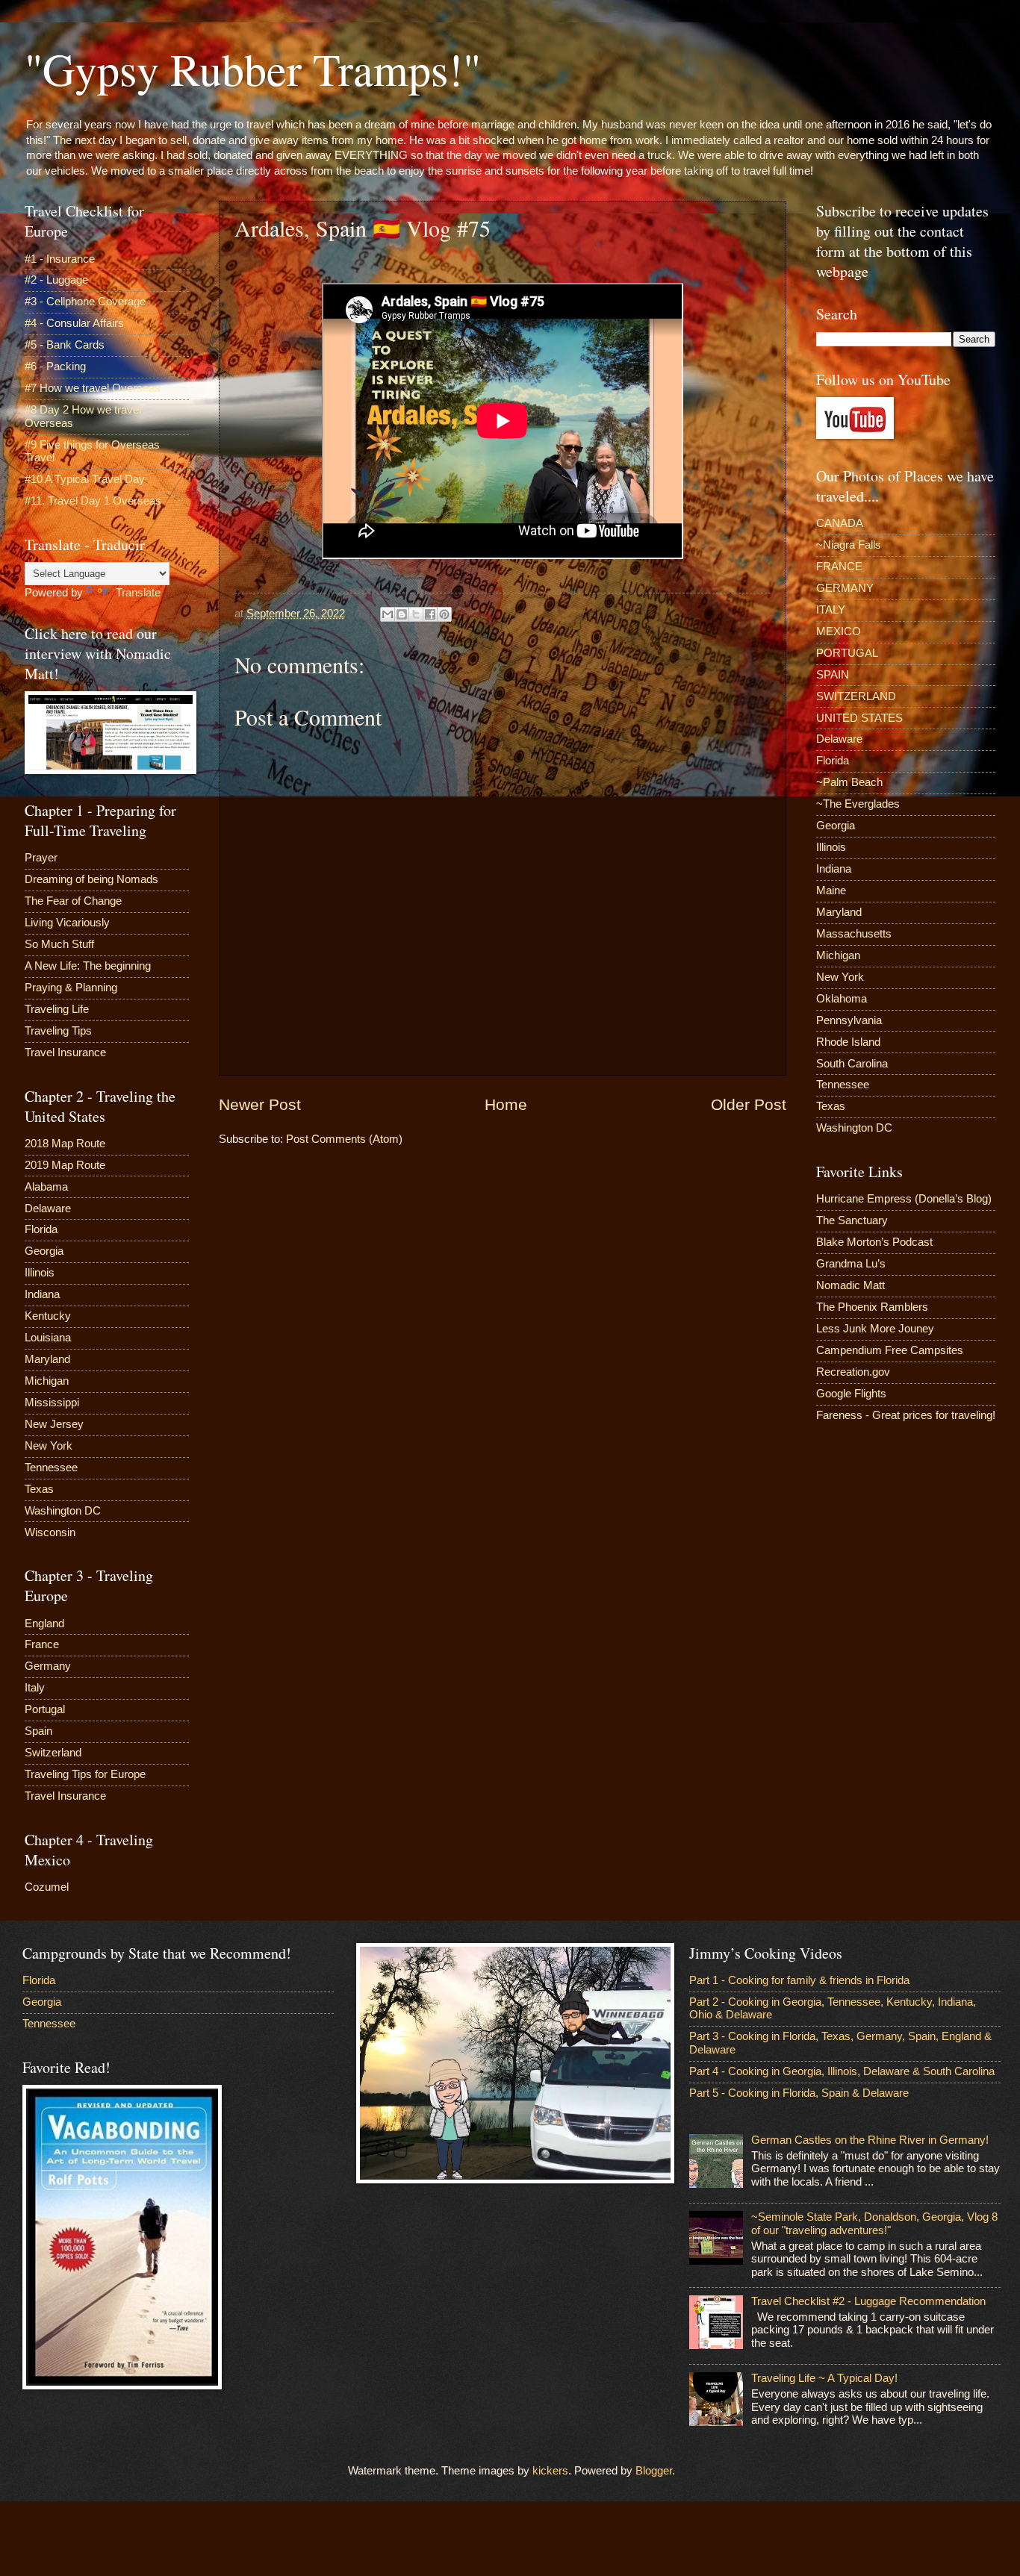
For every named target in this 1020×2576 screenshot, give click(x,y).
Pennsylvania (849, 1020)
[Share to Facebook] (430, 614)
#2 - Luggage (56, 280)
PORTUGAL (847, 653)
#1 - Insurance (60, 259)
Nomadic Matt (850, 1285)
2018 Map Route (65, 1144)
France (42, 1644)
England (44, 1624)
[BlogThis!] (402, 614)
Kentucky (48, 1316)
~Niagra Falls (849, 545)
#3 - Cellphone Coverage (85, 302)
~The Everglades (858, 804)
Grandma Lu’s (851, 1264)
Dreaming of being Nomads (91, 879)
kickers (550, 2471)
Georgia (44, 1251)
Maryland (47, 1359)
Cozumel (47, 1887)
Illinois (40, 1273)
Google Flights (851, 1394)
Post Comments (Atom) (344, 1139)
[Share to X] (416, 614)
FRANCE (839, 567)
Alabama (46, 1187)
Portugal (45, 1709)
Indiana (42, 1294)
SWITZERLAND (856, 696)
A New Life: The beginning (88, 966)
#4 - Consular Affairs (74, 323)
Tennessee (51, 1468)
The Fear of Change (73, 901)
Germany (48, 1666)
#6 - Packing (55, 367)
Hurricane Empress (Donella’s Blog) (904, 1199)
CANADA (840, 523)
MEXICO (839, 631)
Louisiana (48, 1338)
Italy (35, 1688)
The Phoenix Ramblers (872, 1307)
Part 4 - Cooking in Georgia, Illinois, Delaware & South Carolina (842, 2071)
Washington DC (63, 1511)
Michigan (47, 1381)
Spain (38, 1731)
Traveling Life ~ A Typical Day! (824, 2378)
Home (506, 1104)
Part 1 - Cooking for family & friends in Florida (799, 1980)
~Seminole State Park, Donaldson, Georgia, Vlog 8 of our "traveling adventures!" (874, 2224)
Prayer (41, 858)
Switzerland (53, 1753)
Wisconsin (50, 1532)
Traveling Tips (58, 1031)
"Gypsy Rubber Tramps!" (253, 69)
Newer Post (260, 1104)
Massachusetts (854, 934)
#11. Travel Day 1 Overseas (93, 501)
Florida (41, 1229)
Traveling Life (57, 1009)
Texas (39, 1489)
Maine (831, 891)
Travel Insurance (65, 1052)
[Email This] (388, 614)
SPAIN (833, 675)
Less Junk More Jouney (875, 1329)
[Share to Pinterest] (444, 614)
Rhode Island (848, 1042)
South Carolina (852, 1064)
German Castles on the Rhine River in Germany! (870, 2140)
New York (49, 1446)
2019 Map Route (65, 1165)
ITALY (831, 610)
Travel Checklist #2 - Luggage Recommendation (868, 2301)
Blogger (654, 2471)
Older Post (749, 1104)
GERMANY (845, 588)
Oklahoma (842, 999)
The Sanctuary (852, 1220)
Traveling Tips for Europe (85, 1774)
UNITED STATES (859, 718)
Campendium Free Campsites (890, 1350)
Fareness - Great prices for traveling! (906, 1415)
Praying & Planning (71, 988)
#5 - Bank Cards (65, 345)
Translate (138, 593)
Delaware (48, 1209)
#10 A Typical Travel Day (85, 479)
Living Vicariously (67, 923)
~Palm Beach (849, 782)
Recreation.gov (853, 1372)
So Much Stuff (59, 944)
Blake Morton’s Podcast (874, 1242)
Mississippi (52, 1403)
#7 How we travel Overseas (93, 388)
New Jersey (54, 1424)
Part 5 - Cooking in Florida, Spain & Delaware (799, 2093)
